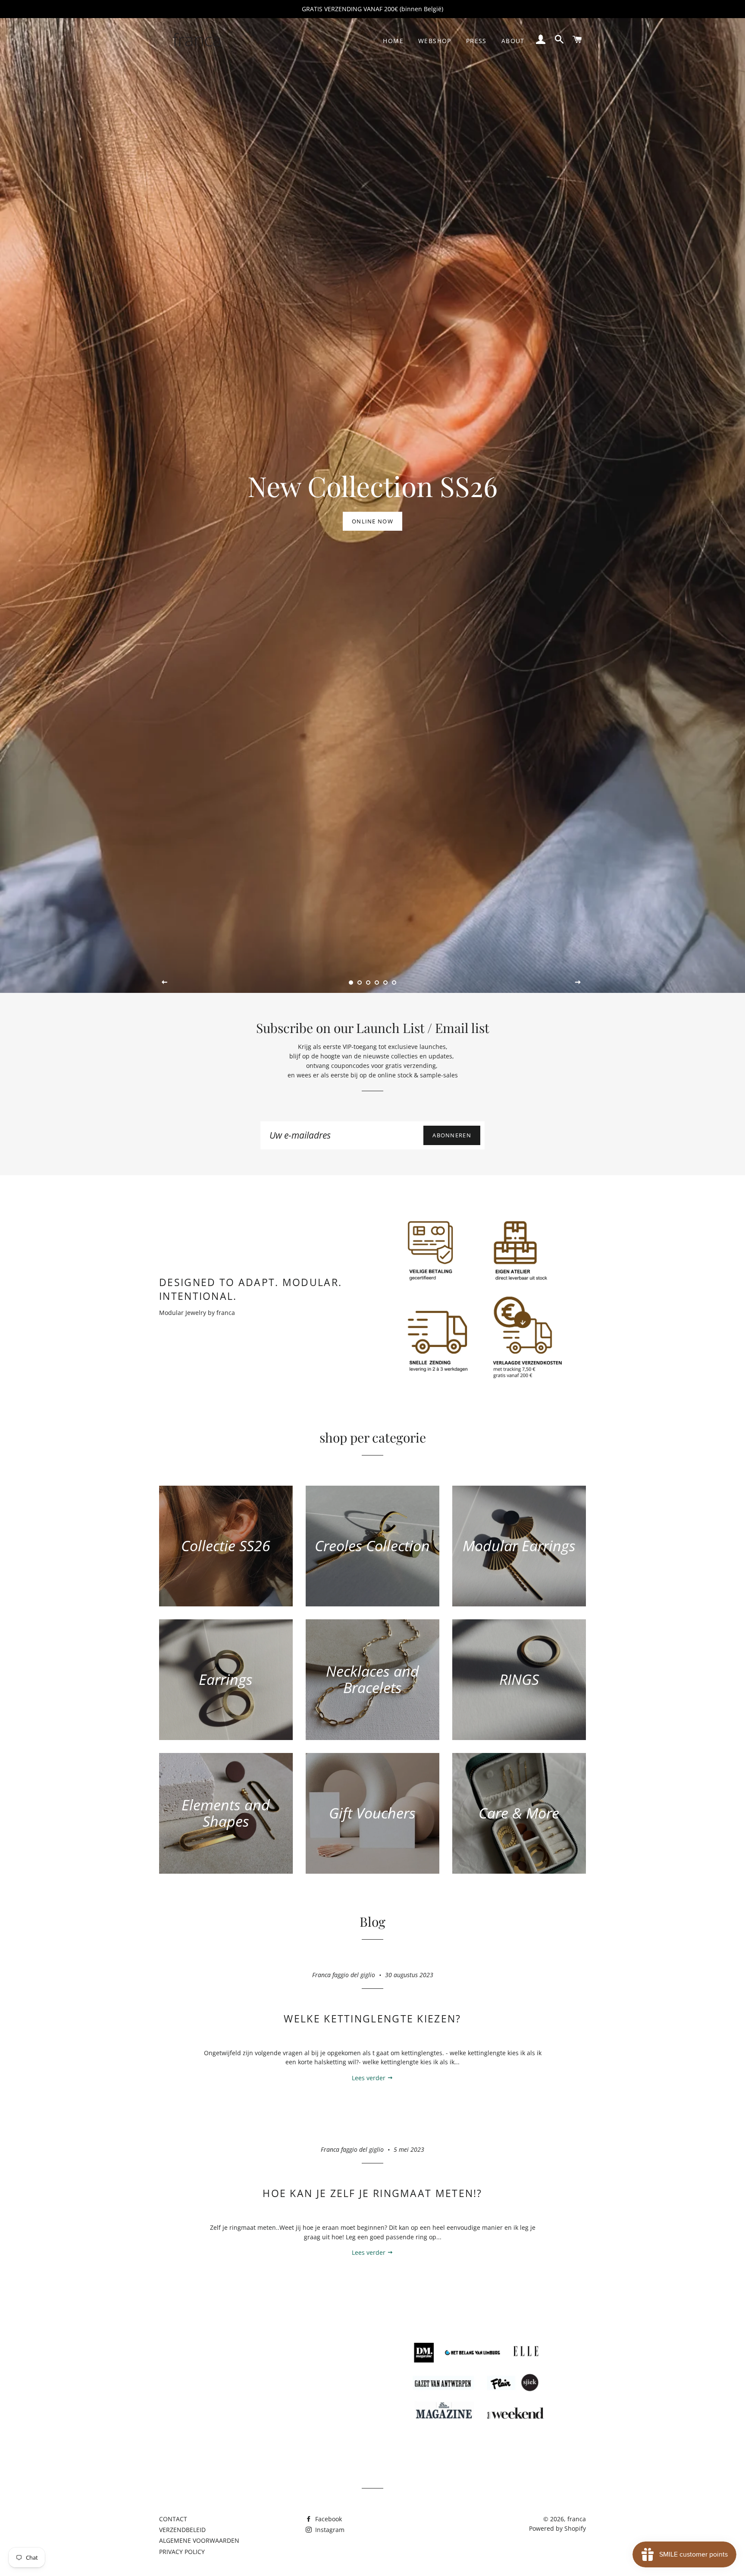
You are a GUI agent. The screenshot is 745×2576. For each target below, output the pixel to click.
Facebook (328, 2519)
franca (577, 2519)
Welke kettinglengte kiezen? (372, 2019)
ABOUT (513, 41)
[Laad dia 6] (394, 983)
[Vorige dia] (165, 982)
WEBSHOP (435, 41)
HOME (393, 41)
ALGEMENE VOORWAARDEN (199, 2540)
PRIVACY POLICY (182, 2552)
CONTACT (173, 2519)
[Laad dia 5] (385, 983)
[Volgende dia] (578, 982)
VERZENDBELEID (182, 2530)
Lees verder (369, 2078)
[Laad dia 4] (377, 983)
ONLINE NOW (372, 521)
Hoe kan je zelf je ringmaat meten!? (372, 2193)
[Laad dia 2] (360, 983)
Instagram (329, 2530)
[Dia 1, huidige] (351, 983)
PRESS (476, 41)
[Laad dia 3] (368, 983)
